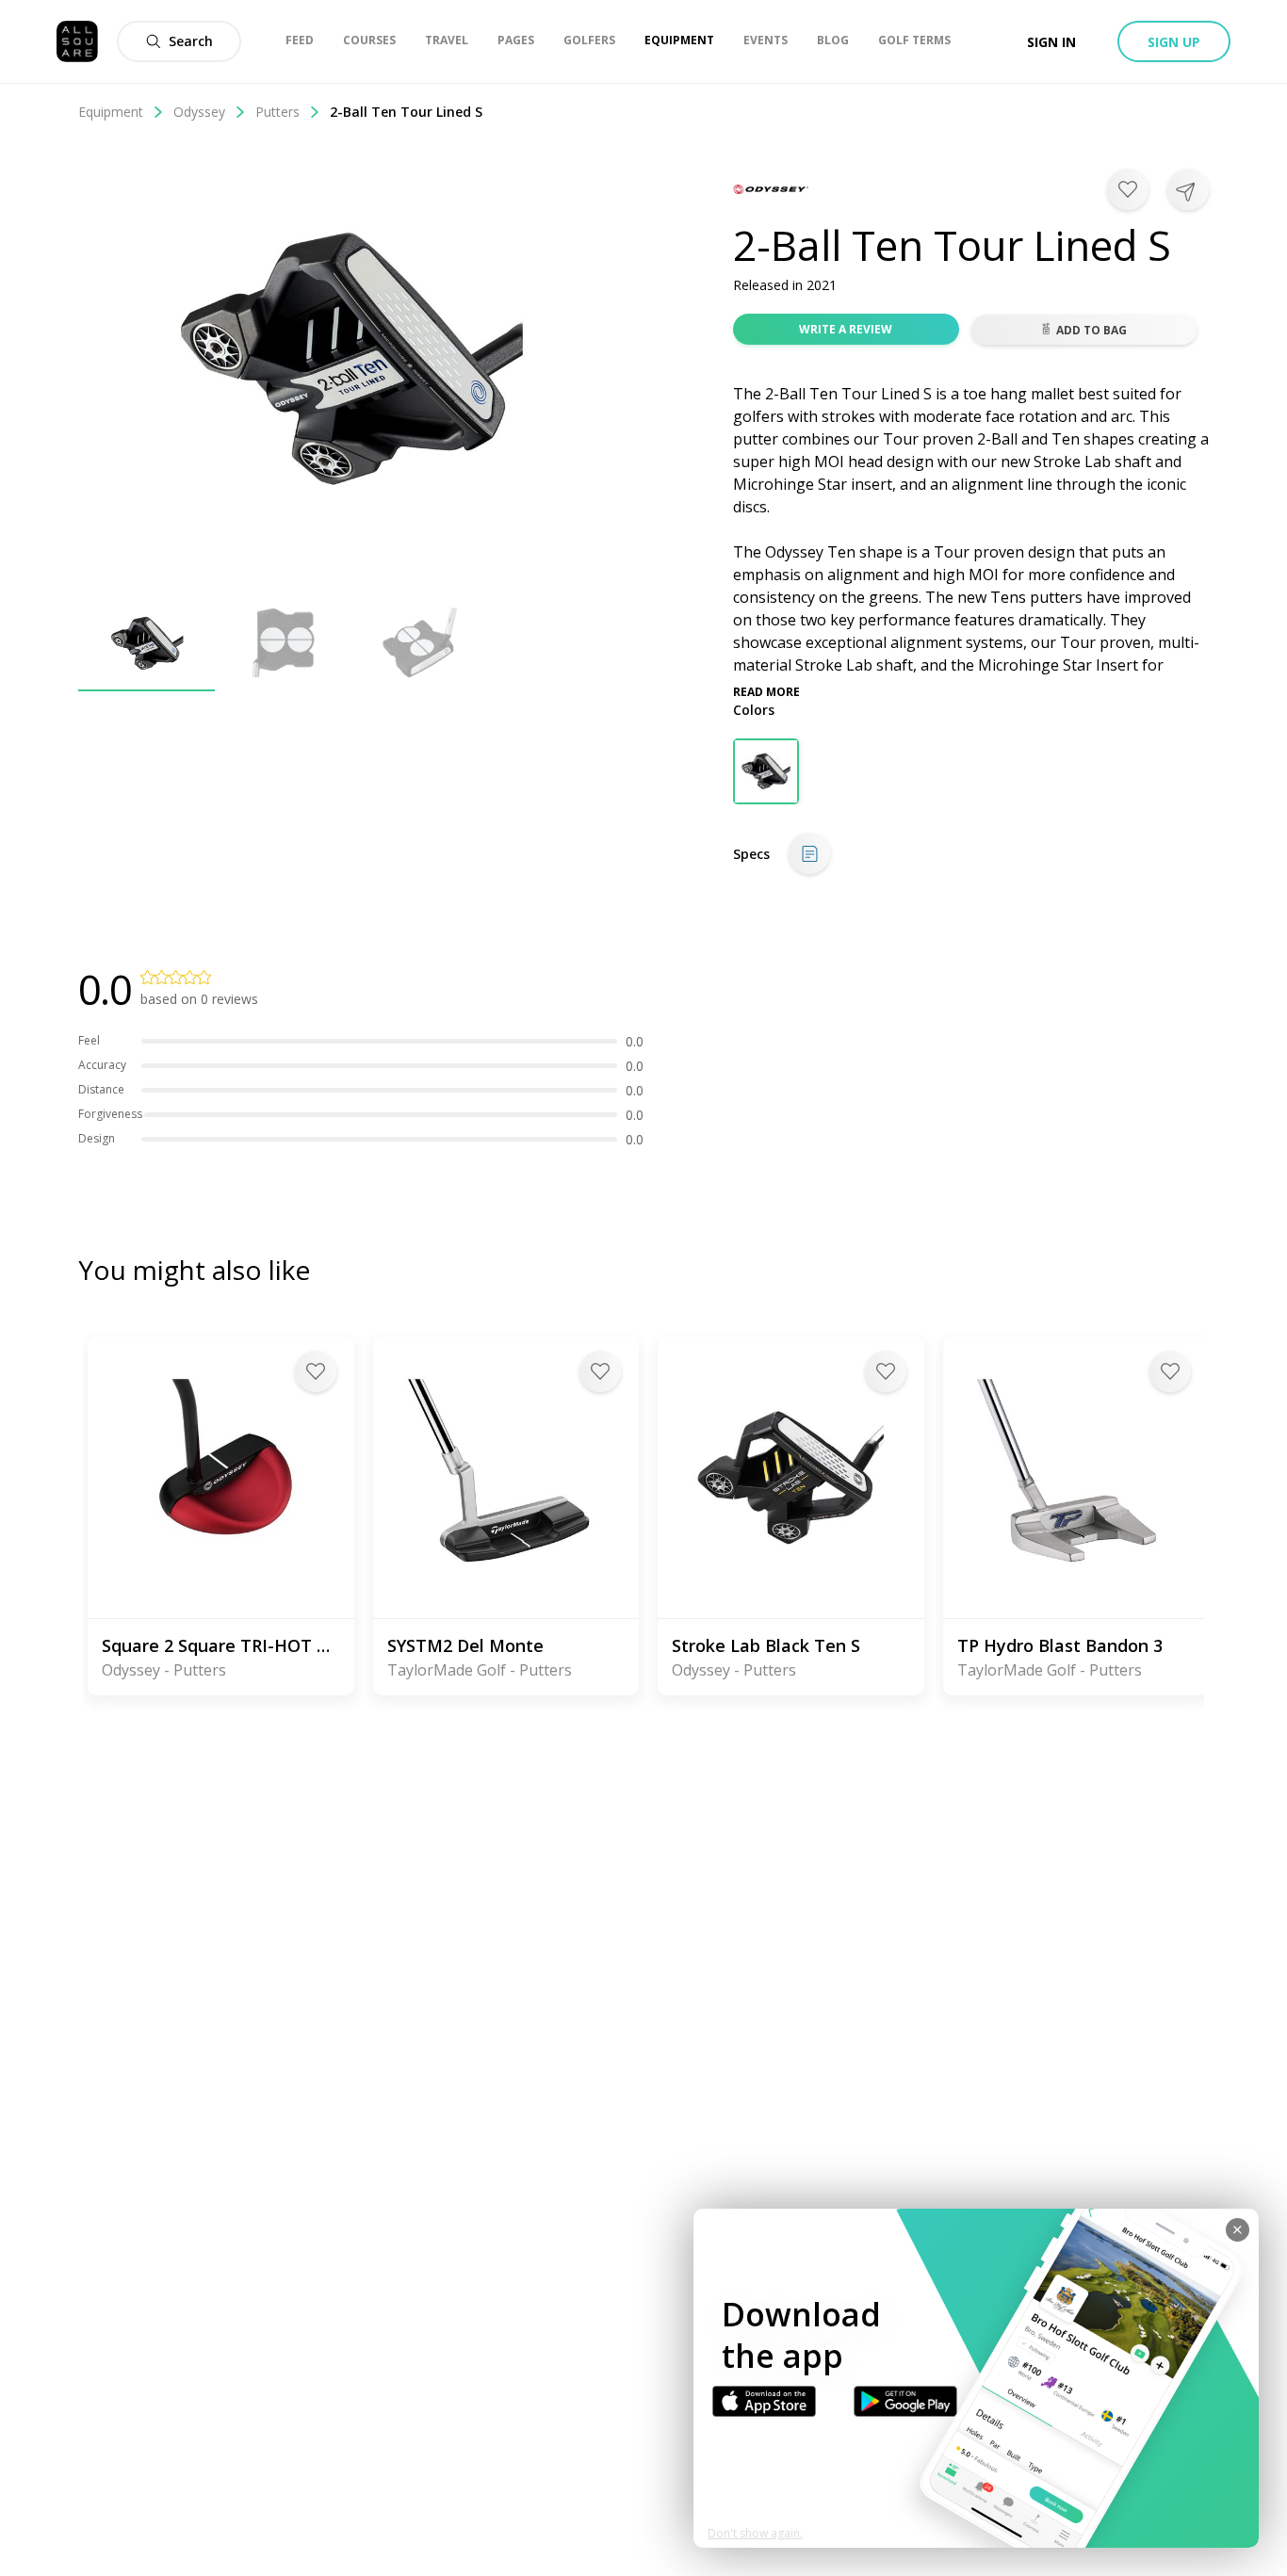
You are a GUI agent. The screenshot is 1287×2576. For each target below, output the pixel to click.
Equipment (111, 112)
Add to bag (1092, 330)
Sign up (1174, 42)
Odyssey (199, 112)
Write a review (846, 329)
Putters (277, 112)
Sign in (1051, 42)
